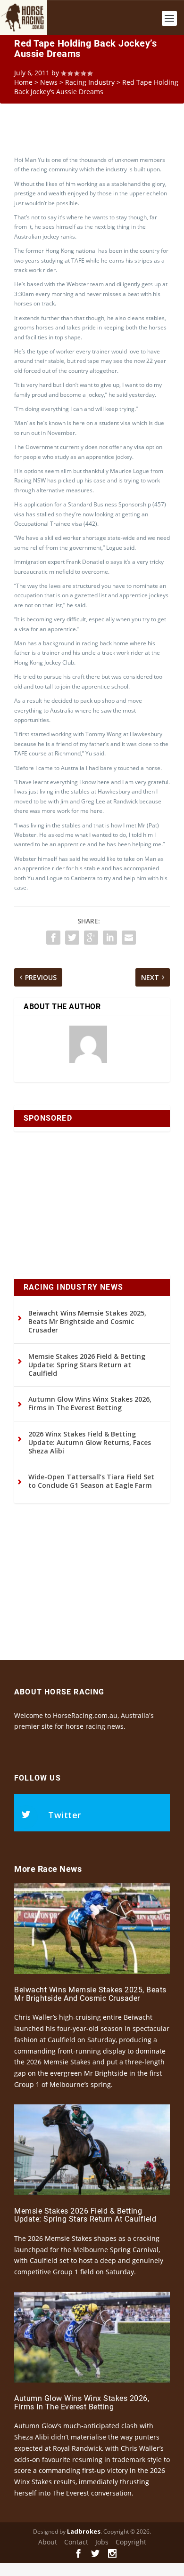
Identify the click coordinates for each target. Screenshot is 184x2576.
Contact (76, 2542)
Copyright (131, 2542)
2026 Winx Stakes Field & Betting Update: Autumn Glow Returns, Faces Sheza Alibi (90, 1442)
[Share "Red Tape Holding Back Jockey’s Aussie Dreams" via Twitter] (72, 938)
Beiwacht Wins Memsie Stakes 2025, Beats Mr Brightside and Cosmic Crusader (87, 1321)
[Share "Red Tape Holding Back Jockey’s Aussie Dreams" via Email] (129, 938)
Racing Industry (90, 82)
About (48, 2542)
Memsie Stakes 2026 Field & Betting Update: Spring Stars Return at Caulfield (87, 1365)
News (49, 82)
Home (23, 82)
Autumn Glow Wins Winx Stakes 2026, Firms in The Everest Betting (90, 1403)
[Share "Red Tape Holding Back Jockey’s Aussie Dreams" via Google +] (91, 938)
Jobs (102, 2542)
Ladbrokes (84, 2531)
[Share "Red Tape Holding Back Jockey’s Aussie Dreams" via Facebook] (53, 938)
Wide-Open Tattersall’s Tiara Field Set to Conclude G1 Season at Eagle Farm (91, 1481)
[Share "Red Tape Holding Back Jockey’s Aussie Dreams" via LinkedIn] (110, 938)
